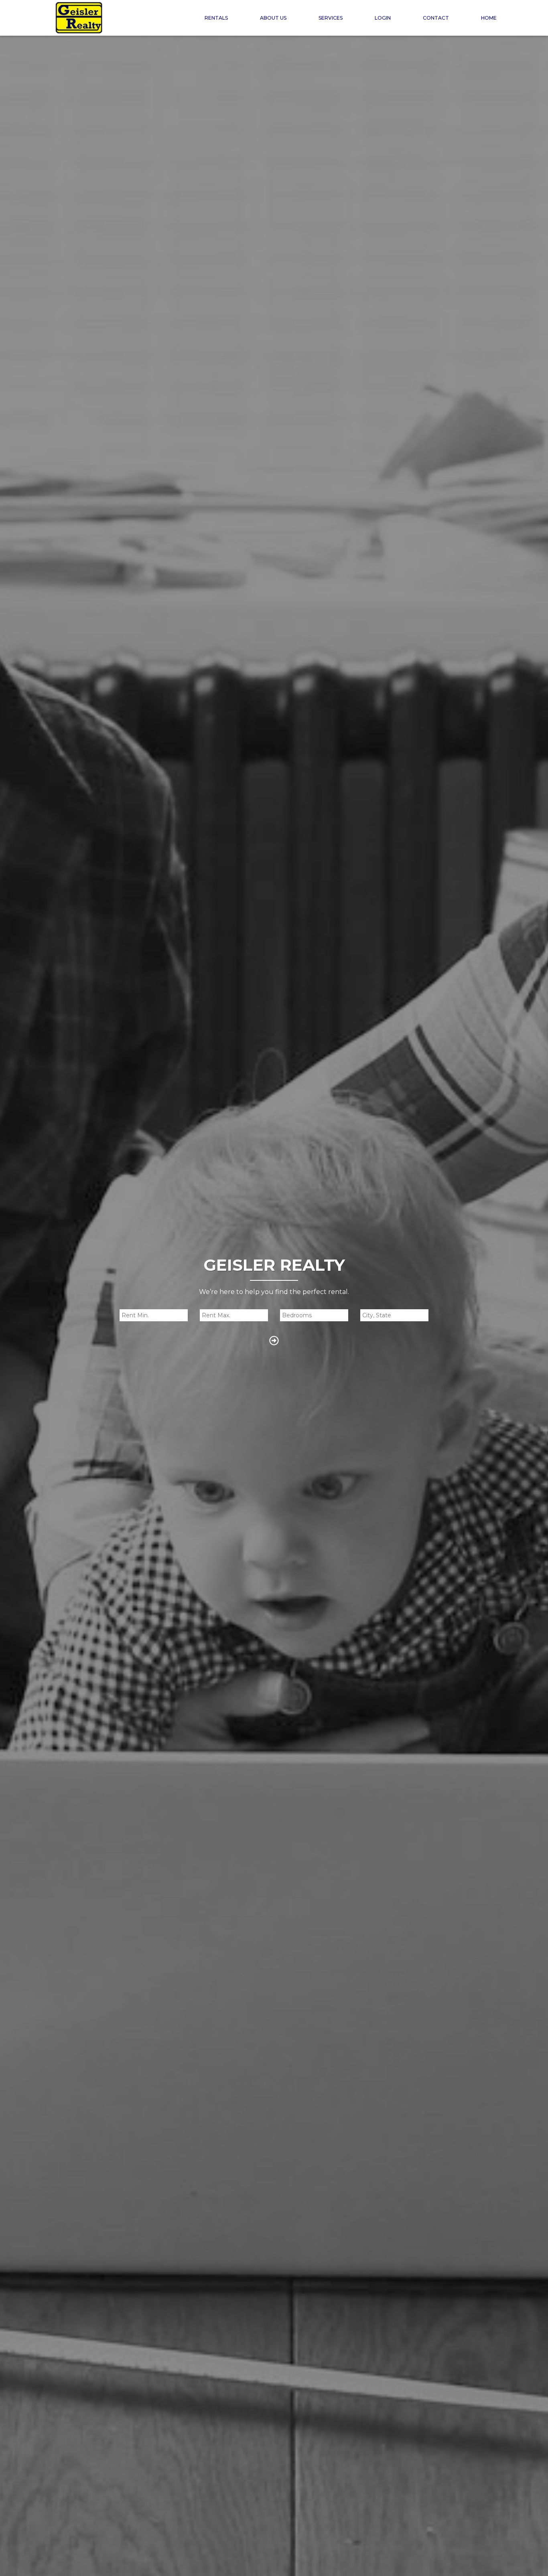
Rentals (216, 18)
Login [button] (383, 18)
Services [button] (331, 18)
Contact (436, 18)
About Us (273, 18)
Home (489, 18)
